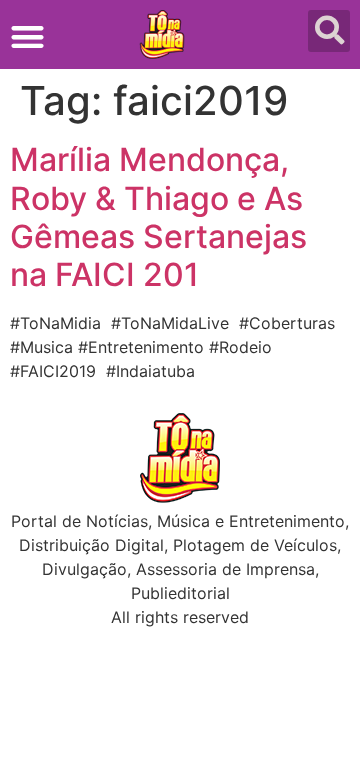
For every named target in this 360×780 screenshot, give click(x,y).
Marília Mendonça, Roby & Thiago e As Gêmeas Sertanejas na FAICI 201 (158, 217)
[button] (27, 36)
